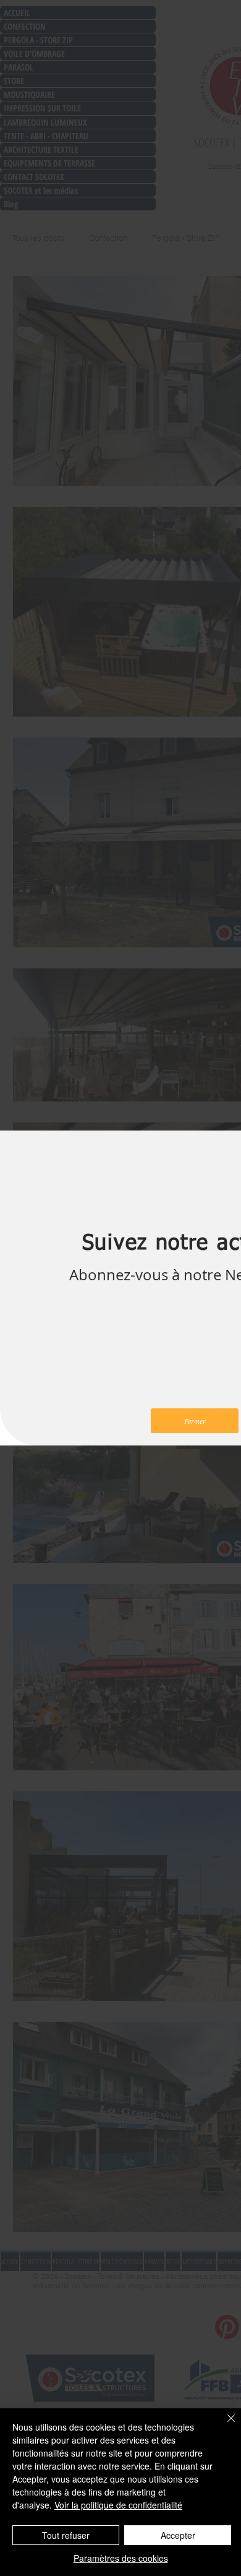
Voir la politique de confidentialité (118, 2505)
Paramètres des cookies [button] (121, 2558)
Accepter (178, 2535)
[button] (195, 1421)
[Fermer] (224, 2426)
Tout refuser (66, 2535)
